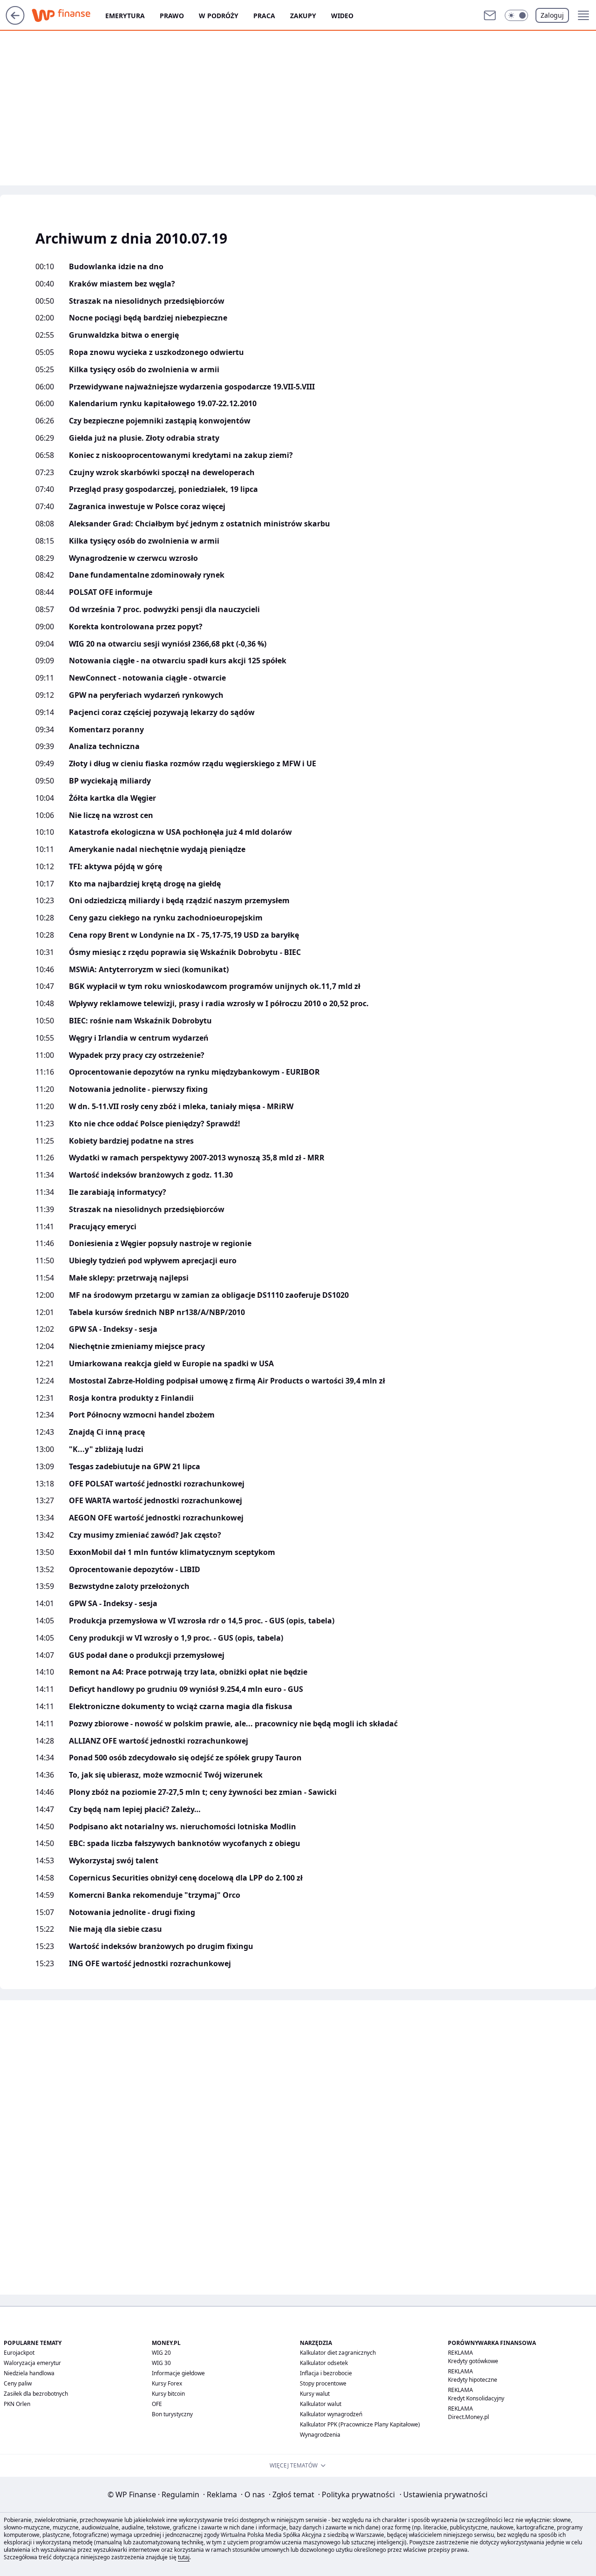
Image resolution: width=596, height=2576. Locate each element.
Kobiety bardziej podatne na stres (131, 1141)
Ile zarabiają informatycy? (118, 1192)
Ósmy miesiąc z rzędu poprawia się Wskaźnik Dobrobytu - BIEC (185, 952)
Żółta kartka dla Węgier (112, 798)
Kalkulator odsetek (324, 2363)
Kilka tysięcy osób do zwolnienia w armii (144, 370)
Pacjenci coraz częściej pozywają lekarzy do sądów (162, 712)
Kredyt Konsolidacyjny (476, 2398)
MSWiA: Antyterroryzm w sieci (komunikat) (149, 970)
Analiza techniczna (104, 746)
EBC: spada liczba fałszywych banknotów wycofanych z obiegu (185, 1843)
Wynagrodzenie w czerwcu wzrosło (133, 558)
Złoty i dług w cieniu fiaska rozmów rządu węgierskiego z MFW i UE (193, 764)
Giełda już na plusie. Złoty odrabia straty (144, 438)
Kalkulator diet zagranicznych (338, 2353)
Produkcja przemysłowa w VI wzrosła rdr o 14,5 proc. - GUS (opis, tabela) (202, 1621)
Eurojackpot (19, 2353)
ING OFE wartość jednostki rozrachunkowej (150, 1964)
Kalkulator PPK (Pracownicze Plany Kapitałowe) (360, 2424)
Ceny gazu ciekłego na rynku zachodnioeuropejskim (166, 918)
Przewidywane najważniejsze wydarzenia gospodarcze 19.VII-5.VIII (192, 387)
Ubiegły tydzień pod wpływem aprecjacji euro (153, 1261)
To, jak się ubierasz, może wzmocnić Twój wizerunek (166, 1775)
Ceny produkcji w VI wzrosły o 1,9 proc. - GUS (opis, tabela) (176, 1638)
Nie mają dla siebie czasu (115, 1929)
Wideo (342, 16)
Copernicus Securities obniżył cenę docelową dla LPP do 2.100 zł (186, 1878)
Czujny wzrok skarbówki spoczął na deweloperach (162, 473)
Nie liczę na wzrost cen (111, 815)
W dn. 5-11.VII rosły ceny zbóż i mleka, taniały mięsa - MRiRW (181, 1107)
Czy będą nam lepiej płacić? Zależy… (135, 1809)
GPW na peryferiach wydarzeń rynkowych (146, 695)
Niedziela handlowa (29, 2373)
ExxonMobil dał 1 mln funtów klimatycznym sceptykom (172, 1552)
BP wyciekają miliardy (110, 781)
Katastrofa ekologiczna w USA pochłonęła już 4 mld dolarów (180, 832)
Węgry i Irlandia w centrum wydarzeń (139, 1038)
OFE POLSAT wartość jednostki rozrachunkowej (157, 1484)
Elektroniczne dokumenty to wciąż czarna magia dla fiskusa (181, 1707)
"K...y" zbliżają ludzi (106, 1449)
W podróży (219, 16)
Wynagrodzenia (320, 2435)
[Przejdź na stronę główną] (15, 22)
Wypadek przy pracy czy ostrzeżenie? (137, 1055)
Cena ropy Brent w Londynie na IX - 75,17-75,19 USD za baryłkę (184, 935)
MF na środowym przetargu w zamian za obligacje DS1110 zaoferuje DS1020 (209, 1295)
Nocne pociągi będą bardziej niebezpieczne (148, 318)
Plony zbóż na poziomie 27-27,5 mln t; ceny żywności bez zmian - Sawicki (203, 1792)
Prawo (172, 16)
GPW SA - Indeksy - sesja (113, 1329)
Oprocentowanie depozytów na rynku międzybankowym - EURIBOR (194, 1072)
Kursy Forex (167, 2383)
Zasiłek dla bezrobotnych (36, 2394)
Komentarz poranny (106, 730)
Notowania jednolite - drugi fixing (132, 1912)
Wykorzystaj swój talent (114, 1861)
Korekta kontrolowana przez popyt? (136, 627)
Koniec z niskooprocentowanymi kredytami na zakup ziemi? (181, 455)
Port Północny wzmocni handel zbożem (142, 1415)
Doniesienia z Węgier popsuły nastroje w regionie (160, 1244)
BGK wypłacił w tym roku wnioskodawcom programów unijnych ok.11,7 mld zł (215, 986)
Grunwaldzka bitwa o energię (124, 335)
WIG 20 (161, 2353)
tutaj (184, 2557)
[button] (516, 15)
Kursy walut (315, 2394)
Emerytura (125, 16)
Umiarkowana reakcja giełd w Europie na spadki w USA (171, 1364)
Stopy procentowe (323, 2383)
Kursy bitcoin (168, 2394)
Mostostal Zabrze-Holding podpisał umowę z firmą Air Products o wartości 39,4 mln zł (227, 1381)
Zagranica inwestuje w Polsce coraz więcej (147, 507)
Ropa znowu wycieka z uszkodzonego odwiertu (156, 352)
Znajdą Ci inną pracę (107, 1432)
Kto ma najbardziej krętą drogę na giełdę (145, 884)
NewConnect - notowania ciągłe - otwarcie (147, 678)
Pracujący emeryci (103, 1227)
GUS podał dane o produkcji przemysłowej (147, 1655)
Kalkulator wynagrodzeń (331, 2414)
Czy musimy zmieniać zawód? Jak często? (145, 1535)
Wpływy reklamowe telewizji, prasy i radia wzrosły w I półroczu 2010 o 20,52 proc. (219, 1004)
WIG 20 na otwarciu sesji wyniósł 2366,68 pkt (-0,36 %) (168, 644)
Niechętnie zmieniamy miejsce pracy (137, 1346)
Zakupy (303, 16)
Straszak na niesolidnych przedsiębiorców (147, 301)
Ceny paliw (18, 2383)
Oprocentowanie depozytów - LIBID (135, 1570)
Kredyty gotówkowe (473, 2361)
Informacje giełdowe (178, 2373)
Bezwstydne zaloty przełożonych (129, 1586)
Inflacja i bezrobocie (326, 2373)
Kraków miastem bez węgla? (122, 284)
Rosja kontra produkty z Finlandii (131, 1398)
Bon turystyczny (172, 2414)
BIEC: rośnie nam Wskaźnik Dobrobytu (140, 1021)
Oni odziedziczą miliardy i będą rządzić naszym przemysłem (179, 901)
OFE (157, 2404)
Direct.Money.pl (468, 2417)
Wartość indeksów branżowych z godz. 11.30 (151, 1175)
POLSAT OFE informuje (111, 592)
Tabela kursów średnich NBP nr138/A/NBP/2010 (157, 1312)
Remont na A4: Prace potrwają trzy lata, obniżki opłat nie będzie (188, 1672)
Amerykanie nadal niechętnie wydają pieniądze (157, 849)
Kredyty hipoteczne (473, 2380)
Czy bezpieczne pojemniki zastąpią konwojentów (160, 421)
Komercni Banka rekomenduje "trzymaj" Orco (155, 1895)
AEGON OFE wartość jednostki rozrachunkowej (156, 1518)
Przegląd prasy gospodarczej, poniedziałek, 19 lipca (163, 489)
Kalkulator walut (321, 2404)
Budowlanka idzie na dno (116, 267)
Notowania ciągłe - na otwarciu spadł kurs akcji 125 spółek (178, 661)
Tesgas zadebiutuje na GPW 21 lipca (135, 1467)
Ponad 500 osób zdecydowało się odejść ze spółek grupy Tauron (185, 1758)
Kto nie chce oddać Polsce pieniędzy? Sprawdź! (155, 1124)
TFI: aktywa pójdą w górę (115, 867)
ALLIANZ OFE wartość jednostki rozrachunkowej (159, 1741)
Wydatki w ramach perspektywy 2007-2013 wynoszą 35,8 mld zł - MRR (197, 1158)
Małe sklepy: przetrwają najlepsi (129, 1278)
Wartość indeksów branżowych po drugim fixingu (161, 1946)
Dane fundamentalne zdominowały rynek (147, 575)
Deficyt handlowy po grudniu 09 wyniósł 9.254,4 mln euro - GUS (186, 1689)
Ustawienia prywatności (444, 2494)
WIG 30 (161, 2363)
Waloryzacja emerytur (32, 2363)
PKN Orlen (17, 2404)
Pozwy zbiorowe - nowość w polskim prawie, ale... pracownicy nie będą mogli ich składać (233, 1724)
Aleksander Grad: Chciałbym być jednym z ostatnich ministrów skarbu (200, 524)
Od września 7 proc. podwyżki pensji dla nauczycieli (164, 610)
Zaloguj (552, 15)
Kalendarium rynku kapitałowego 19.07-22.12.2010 (163, 404)
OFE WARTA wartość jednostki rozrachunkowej (156, 1501)
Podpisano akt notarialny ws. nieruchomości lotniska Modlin (183, 1827)
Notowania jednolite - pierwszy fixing (138, 1089)
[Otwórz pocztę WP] (490, 15)
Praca (264, 16)
